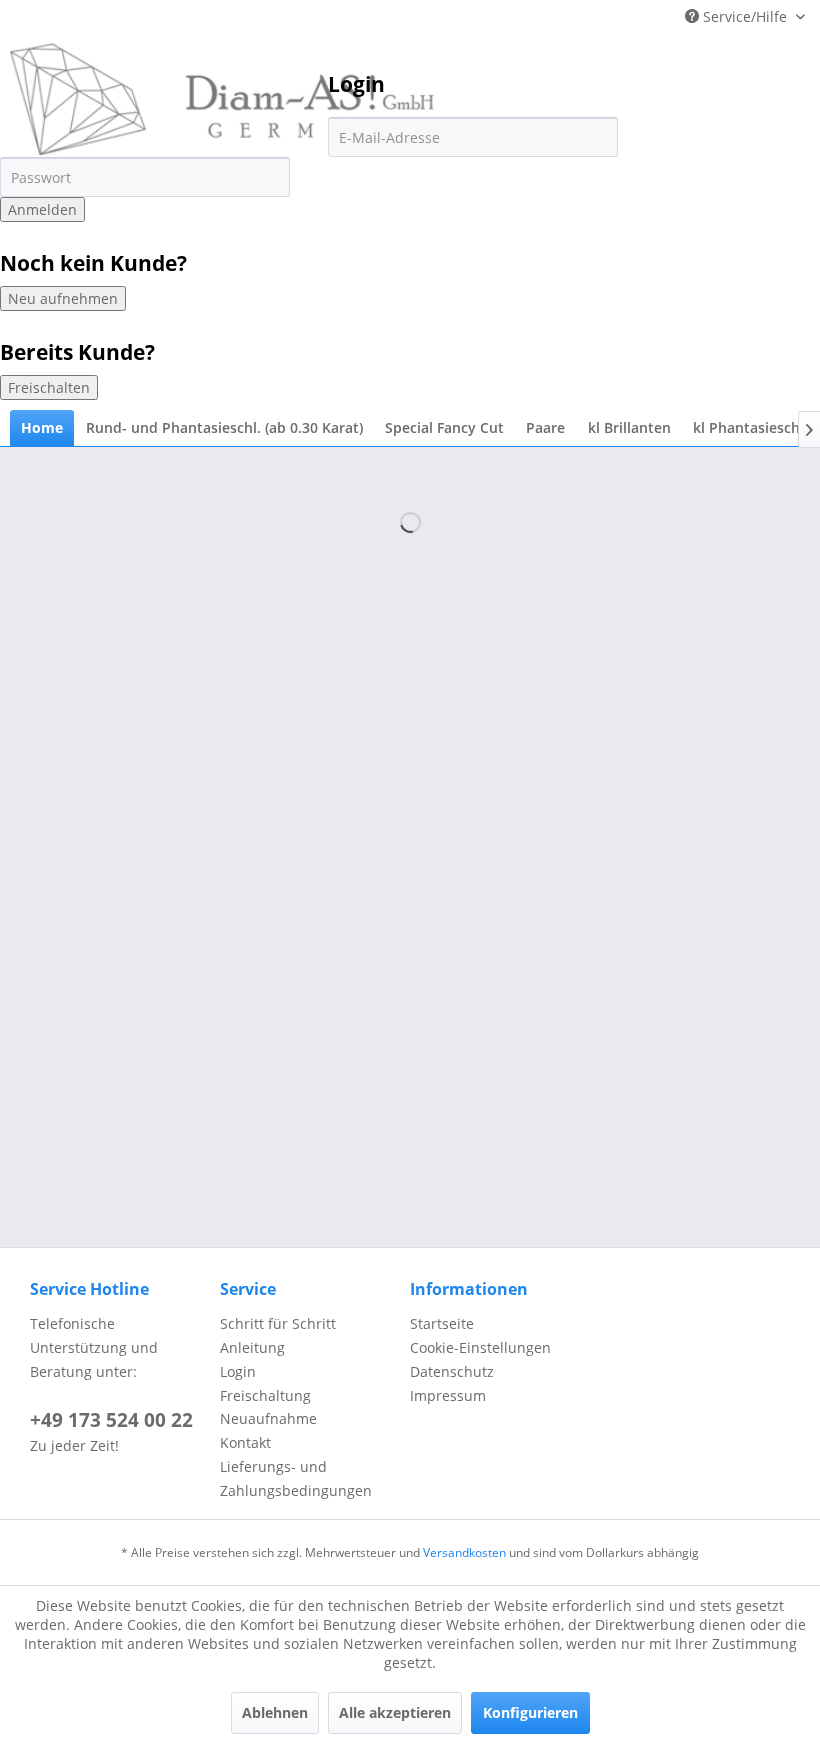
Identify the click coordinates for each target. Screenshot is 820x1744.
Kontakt (245, 1442)
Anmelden (42, 209)
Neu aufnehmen (63, 298)
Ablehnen (275, 1712)
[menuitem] (42, 428)
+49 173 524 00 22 (111, 1420)
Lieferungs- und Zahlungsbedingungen (296, 1478)
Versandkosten (464, 1552)
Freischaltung (265, 1395)
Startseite (442, 1323)
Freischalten (49, 387)
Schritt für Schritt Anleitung (278, 1335)
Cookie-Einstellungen (480, 1347)
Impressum (448, 1395)
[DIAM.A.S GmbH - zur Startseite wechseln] (222, 100)
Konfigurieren (530, 1712)
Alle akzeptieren (395, 1712)
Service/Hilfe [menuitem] (745, 16)
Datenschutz (452, 1371)
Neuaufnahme (268, 1418)
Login (238, 1371)
